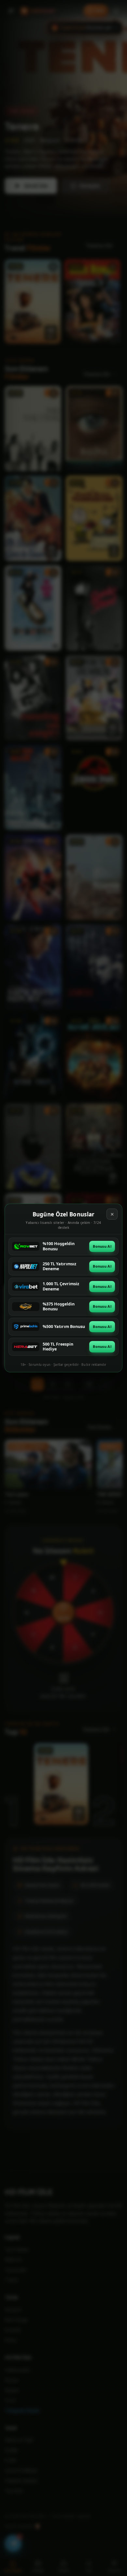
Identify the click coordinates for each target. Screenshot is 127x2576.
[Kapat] (112, 1214)
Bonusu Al (102, 1246)
